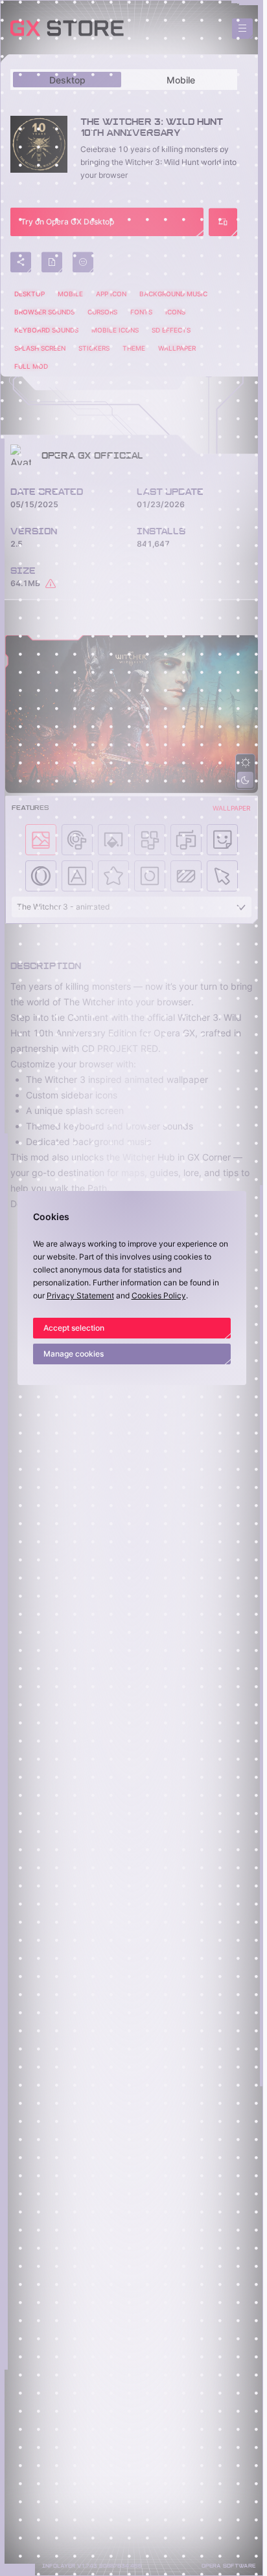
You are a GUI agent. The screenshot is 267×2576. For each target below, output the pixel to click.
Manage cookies (74, 1354)
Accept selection (74, 1328)
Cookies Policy (159, 1295)
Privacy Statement (80, 1295)
